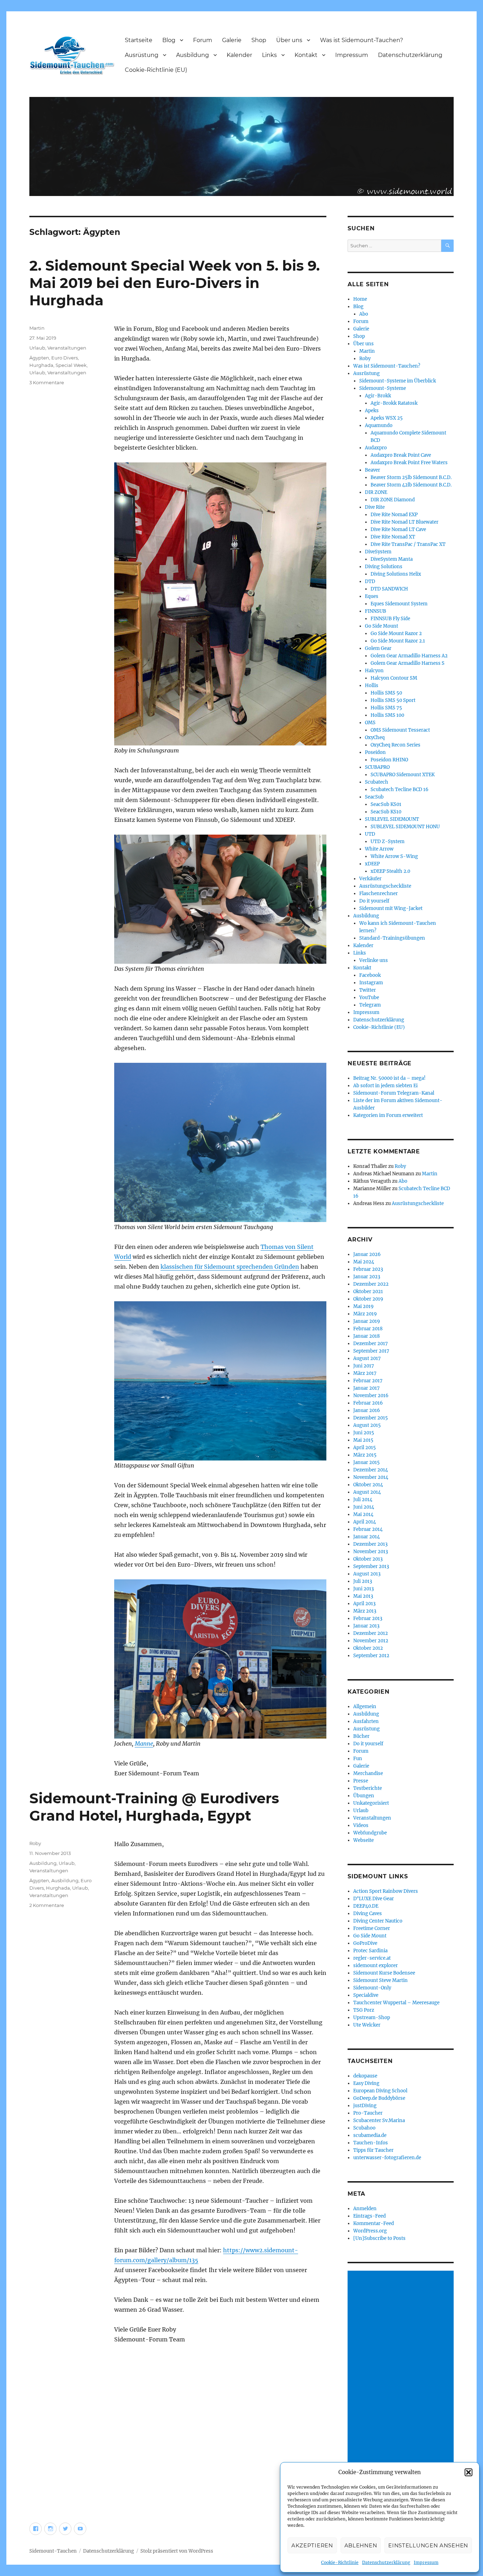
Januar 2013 (366, 1626)
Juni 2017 (364, 1366)
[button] (469, 2472)
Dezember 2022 (371, 1284)
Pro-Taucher (368, 2113)
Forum (203, 40)
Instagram (371, 983)
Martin (37, 328)
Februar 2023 (368, 1269)
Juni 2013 (363, 1589)
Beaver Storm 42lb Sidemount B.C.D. (411, 485)
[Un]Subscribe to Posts (379, 2238)
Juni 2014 (364, 1507)
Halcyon (374, 671)
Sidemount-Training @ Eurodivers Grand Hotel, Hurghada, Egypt (154, 1807)
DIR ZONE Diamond (393, 500)
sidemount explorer (376, 1966)
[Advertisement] (402, 2378)
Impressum (426, 2562)
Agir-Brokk (378, 396)
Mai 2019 (363, 1306)
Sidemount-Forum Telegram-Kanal (394, 1093)
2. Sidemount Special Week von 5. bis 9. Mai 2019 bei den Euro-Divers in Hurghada (174, 283)
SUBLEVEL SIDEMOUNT (392, 819)
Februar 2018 (368, 1329)
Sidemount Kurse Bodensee (384, 1973)
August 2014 (367, 1492)
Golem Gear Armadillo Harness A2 (409, 656)
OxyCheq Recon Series (395, 745)
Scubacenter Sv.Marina (379, 2120)
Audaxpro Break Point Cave (401, 455)
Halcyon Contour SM (394, 678)
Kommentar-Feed (374, 2223)
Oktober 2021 (368, 1292)
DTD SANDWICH (389, 589)
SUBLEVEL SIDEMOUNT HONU (405, 827)
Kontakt (306, 55)
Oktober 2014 (368, 1485)
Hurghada (41, 365)
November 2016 (371, 1396)
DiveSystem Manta (392, 559)
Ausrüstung (142, 55)
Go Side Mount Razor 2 (396, 633)
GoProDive (365, 1943)
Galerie (232, 40)
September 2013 (371, 1566)
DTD (370, 581)
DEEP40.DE (366, 1906)
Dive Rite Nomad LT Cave (398, 529)
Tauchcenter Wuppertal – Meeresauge (396, 2003)
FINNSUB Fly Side (390, 619)
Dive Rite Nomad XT (393, 537)
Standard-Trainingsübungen (392, 938)
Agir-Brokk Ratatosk (394, 403)
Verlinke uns (374, 960)
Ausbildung (193, 55)
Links (269, 55)
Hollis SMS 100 (387, 715)
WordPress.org (370, 2231)
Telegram (370, 1005)
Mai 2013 (363, 1596)
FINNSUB (376, 611)
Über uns (289, 40)
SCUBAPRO (377, 767)
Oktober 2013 (368, 1559)
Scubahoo (364, 2128)
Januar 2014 (366, 1537)
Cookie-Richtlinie (340, 2562)
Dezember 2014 (371, 1470)
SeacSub (374, 797)
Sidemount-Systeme (383, 388)
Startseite (139, 40)
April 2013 (364, 1604)
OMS (370, 723)
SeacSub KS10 (386, 812)
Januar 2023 (367, 1277)
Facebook (370, 975)
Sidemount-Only (372, 1988)
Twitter (368, 990)
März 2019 (365, 1314)
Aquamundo (379, 425)
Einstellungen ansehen (428, 2545)
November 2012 (371, 1641)
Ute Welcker (367, 2025)
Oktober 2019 (368, 1299)
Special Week (71, 365)
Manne (144, 1744)
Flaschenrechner (379, 894)
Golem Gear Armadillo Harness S (408, 663)
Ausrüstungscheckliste (385, 886)
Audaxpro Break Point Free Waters (409, 463)
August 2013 (367, 1574)
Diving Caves (368, 1914)
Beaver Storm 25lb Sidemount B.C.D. (411, 477)
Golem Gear (378, 648)
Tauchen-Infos (371, 2143)
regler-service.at (372, 1958)
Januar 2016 (367, 1410)
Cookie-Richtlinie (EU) (156, 70)
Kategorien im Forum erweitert (388, 1115)
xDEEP (372, 864)
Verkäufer (370, 879)
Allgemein (365, 1707)
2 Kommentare (47, 1905)
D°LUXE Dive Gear (374, 1899)
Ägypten (39, 358)
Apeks (372, 411)
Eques (372, 596)
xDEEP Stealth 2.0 (390, 871)
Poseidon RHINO (389, 760)
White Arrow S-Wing (394, 856)
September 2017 (371, 1351)
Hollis (372, 685)
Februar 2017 (368, 1381)
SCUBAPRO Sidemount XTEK (403, 775)
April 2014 (365, 1522)
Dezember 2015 (371, 1418)
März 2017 (365, 1373)
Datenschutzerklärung (386, 2562)
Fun (358, 1759)
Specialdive (366, 1995)
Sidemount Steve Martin (380, 1980)
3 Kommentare (47, 382)
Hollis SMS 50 (386, 693)
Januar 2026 (367, 1254)
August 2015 (367, 1425)
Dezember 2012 (371, 1633)
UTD (370, 834)
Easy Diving (366, 2083)
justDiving (365, 2106)
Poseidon (375, 752)
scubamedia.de (370, 2135)
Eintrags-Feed (369, 2216)
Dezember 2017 (371, 1344)
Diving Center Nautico (378, 1921)
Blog (169, 40)
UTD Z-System (388, 842)
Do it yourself (374, 901)
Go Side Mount (382, 626)
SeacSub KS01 (386, 804)
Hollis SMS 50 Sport (393, 700)
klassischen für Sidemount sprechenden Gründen (230, 1267)
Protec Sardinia (370, 1951)
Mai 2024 (364, 1262)
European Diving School (380, 2091)
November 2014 (371, 1477)
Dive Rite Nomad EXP (394, 515)
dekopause (365, 2076)
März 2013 (365, 1611)
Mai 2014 (363, 1514)
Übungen (364, 1796)
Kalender (239, 55)
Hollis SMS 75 (386, 708)
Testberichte (368, 1788)
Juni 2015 (364, 1433)
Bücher (361, 1736)
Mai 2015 (363, 1440)
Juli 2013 (363, 1581)
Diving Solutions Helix (396, 574)
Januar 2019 (367, 1321)
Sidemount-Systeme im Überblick (398, 381)
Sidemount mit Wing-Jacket (391, 908)
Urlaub (37, 348)
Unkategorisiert (371, 1803)
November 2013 (371, 1552)
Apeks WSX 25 (387, 418)
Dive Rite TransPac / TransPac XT (408, 544)
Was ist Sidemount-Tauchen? (362, 40)
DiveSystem (378, 552)
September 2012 (371, 1656)
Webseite (363, 1840)
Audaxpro (376, 448)
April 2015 (365, 1448)
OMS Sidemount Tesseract (400, 730)
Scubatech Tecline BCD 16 (400, 789)
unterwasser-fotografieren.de (387, 2158)
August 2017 (367, 1358)
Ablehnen (361, 2545)
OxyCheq (375, 737)
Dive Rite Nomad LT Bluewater (405, 522)
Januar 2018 (366, 1336)
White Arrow (379, 849)
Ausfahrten (366, 1721)
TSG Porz (364, 2010)
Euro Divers (65, 358)
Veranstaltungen (67, 348)
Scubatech (377, 782)
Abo (364, 314)
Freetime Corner (372, 1928)
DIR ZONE (376, 492)
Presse (361, 1781)
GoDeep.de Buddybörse (379, 2098)
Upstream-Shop (372, 2018)
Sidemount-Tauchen (53, 2551)
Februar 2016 (368, 1403)
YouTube (369, 998)
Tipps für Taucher (373, 2150)
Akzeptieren (312, 2545)
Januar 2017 (366, 1388)
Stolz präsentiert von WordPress (177, 2551)
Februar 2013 (368, 1618)
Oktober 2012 (368, 1648)
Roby (35, 1843)
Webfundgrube (370, 1833)
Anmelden (365, 2209)
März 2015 (365, 1455)
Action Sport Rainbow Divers (386, 1891)
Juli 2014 (363, 1500)
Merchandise (368, 1773)
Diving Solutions (384, 567)
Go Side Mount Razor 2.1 (398, 641)
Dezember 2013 (370, 1544)
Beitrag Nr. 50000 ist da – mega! (389, 1078)
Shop (259, 40)
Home (360, 299)
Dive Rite (375, 507)
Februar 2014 (368, 1529)
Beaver (373, 470)
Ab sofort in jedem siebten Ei (385, 1086)
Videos (361, 1825)
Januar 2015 (366, 1462)
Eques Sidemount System (399, 604)
